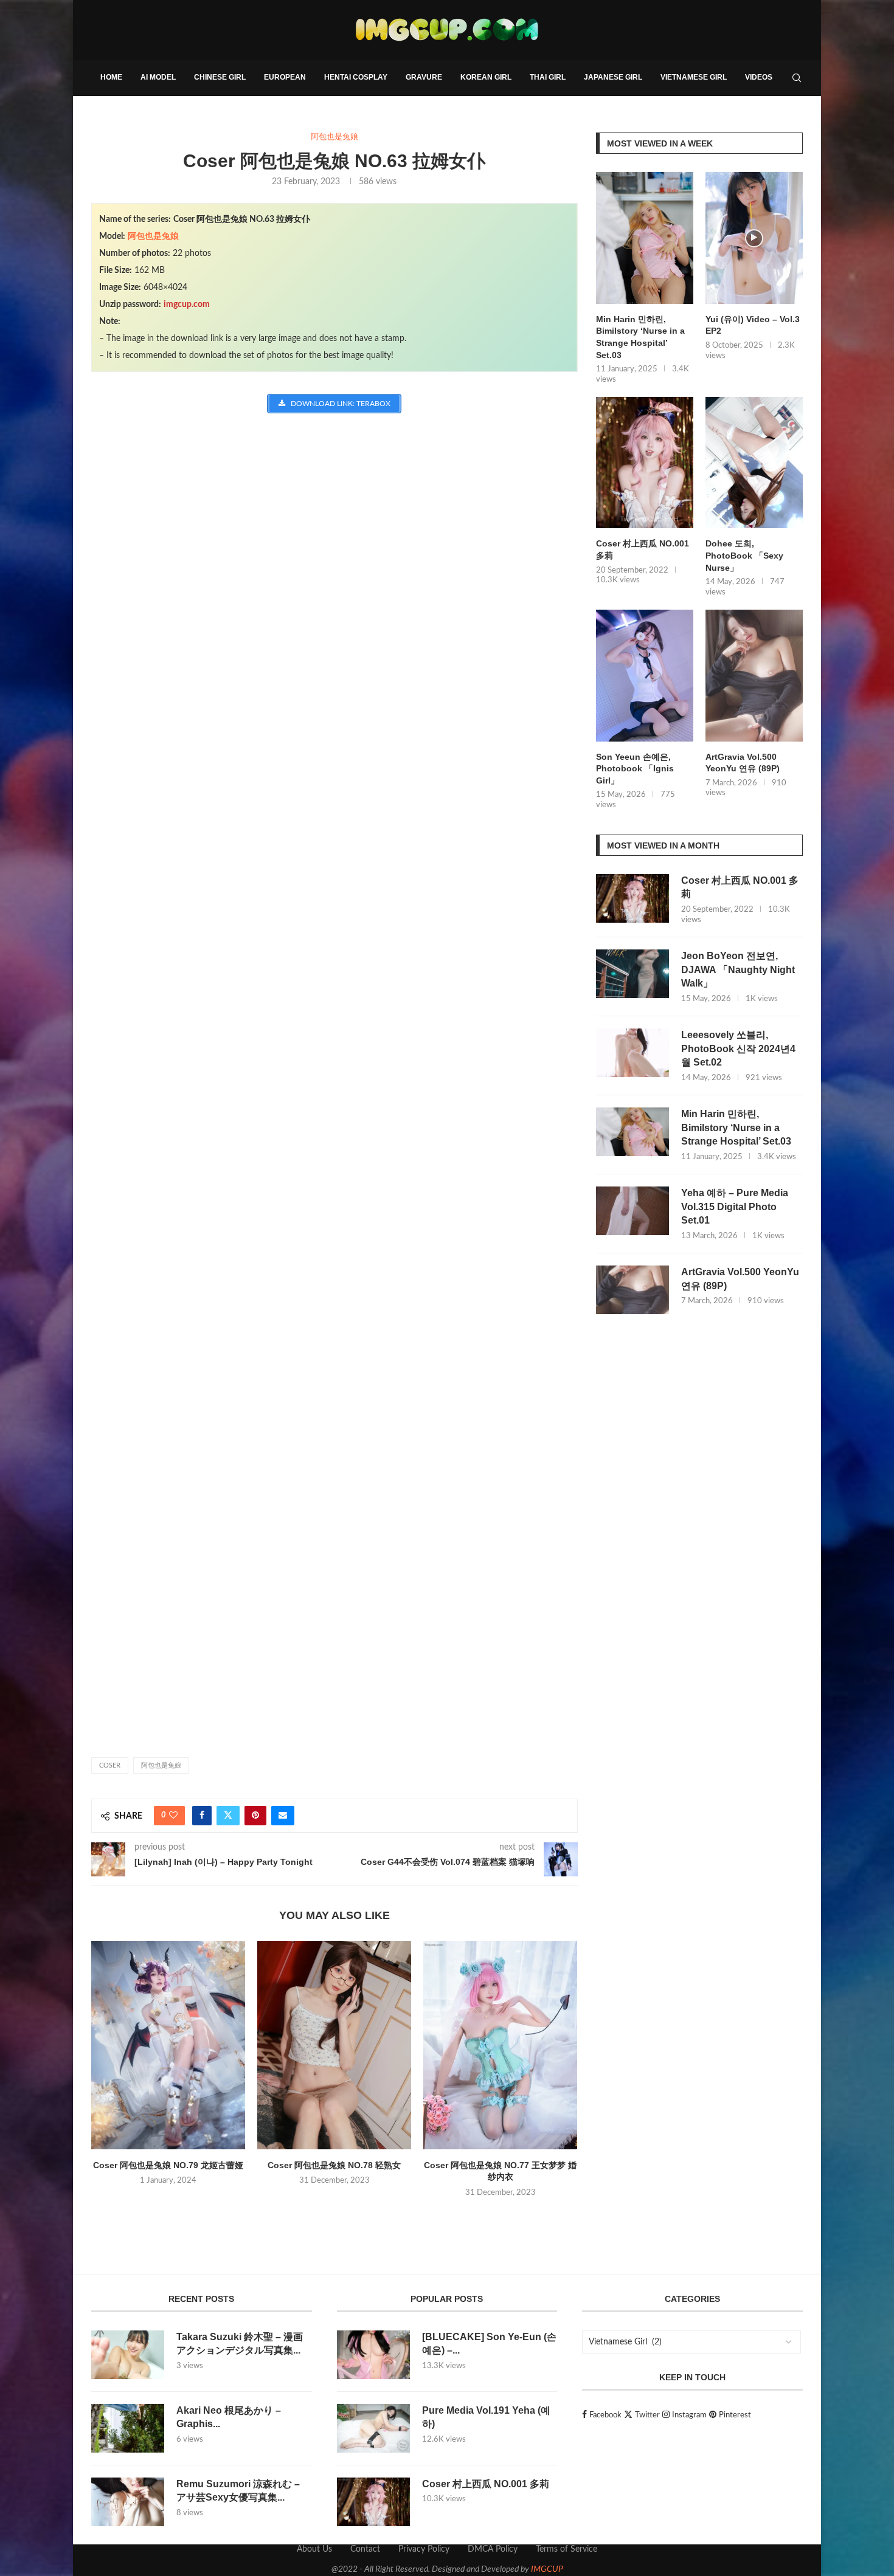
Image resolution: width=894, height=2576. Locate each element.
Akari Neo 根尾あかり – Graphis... (229, 2417)
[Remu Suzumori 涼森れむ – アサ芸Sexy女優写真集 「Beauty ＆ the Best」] (128, 2502)
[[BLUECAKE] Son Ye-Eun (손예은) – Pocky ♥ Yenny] (373, 2355)
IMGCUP (547, 2569)
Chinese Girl (220, 77)
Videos (759, 77)
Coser (110, 1765)
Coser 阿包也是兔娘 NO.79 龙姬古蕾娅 (168, 2165)
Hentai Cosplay (356, 77)
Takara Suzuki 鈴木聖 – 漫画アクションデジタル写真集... (240, 2344)
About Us (314, 2549)
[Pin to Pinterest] (255, 1816)
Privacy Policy (424, 2549)
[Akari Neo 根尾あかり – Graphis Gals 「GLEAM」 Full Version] (128, 2428)
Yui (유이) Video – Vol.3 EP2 (753, 325)
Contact (365, 2549)
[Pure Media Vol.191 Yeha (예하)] (373, 2428)
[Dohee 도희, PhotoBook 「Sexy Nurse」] (754, 463)
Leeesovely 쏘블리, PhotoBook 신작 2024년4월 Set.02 (738, 1049)
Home (111, 77)
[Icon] (754, 238)
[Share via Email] (283, 1816)
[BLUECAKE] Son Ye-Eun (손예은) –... (489, 2344)
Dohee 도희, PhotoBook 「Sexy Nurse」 (744, 555)
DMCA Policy (493, 2549)
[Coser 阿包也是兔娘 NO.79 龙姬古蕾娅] (168, 2045)
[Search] (797, 78)
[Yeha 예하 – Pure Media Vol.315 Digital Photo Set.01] (632, 1211)
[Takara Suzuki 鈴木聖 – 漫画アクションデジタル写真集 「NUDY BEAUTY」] (128, 2355)
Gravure (424, 77)
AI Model (158, 77)
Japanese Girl (613, 77)
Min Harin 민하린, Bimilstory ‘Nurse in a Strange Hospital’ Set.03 (640, 337)
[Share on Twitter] (228, 1816)
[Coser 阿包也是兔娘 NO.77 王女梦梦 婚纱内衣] (500, 2045)
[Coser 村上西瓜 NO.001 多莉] (645, 463)
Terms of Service (567, 2549)
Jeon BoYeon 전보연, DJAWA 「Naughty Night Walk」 (738, 969)
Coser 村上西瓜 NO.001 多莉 (643, 549)
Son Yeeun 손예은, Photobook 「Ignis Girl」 (635, 769)
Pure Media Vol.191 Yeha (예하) (486, 2417)
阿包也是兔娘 (153, 236)
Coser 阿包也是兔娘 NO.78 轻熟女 (334, 2165)
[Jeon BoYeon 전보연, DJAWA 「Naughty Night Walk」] (632, 974)
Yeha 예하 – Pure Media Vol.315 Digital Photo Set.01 (735, 1207)
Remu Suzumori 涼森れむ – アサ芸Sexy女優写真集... (238, 2491)
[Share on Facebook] (202, 1816)
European (285, 77)
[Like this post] (173, 1816)
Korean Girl (486, 77)
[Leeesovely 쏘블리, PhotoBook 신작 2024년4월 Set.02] (632, 1053)
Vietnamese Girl (694, 77)
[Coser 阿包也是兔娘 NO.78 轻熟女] (334, 2045)
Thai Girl (548, 77)
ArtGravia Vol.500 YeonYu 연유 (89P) (743, 763)
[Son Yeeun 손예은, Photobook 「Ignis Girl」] (645, 676)
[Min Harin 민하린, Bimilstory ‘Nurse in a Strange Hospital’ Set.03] (645, 238)
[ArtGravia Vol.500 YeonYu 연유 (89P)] (754, 676)
